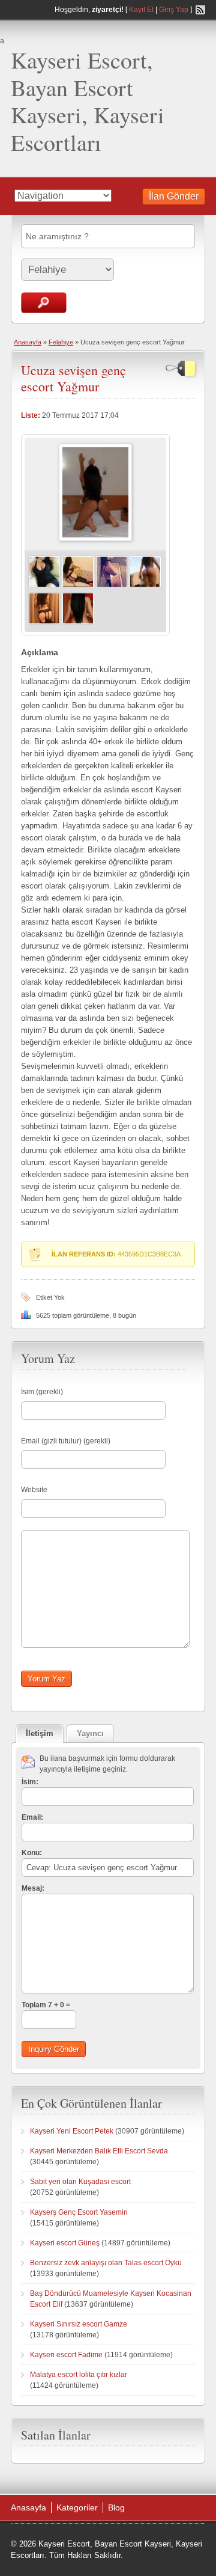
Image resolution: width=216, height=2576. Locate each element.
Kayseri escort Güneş (65, 2243)
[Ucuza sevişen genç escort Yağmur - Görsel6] (78, 622)
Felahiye (61, 342)
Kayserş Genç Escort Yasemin (79, 2212)
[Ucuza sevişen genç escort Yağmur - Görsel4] (145, 586)
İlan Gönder (174, 196)
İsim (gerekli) (42, 1392)
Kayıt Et (141, 10)
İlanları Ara (44, 303)
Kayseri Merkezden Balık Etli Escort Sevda (99, 2151)
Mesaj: (33, 1888)
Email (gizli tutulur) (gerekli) (66, 1441)
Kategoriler (77, 2507)
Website (34, 1490)
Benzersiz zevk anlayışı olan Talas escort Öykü (106, 2263)
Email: (32, 1817)
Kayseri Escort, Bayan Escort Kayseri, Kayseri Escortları (88, 101)
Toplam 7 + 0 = (46, 2005)
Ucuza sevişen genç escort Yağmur (73, 378)
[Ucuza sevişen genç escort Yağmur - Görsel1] (44, 586)
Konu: (32, 1853)
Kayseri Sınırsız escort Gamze (79, 2324)
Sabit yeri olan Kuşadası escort (80, 2182)
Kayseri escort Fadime (66, 2355)
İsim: (30, 1782)
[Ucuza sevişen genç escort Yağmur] (95, 539)
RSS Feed (200, 10)
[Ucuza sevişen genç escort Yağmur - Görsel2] (78, 586)
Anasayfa (28, 342)
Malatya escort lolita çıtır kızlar (79, 2375)
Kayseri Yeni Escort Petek (72, 2131)
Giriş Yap (174, 10)
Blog (116, 2507)
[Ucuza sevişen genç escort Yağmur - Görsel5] (44, 622)
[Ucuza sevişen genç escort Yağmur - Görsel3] (112, 586)
